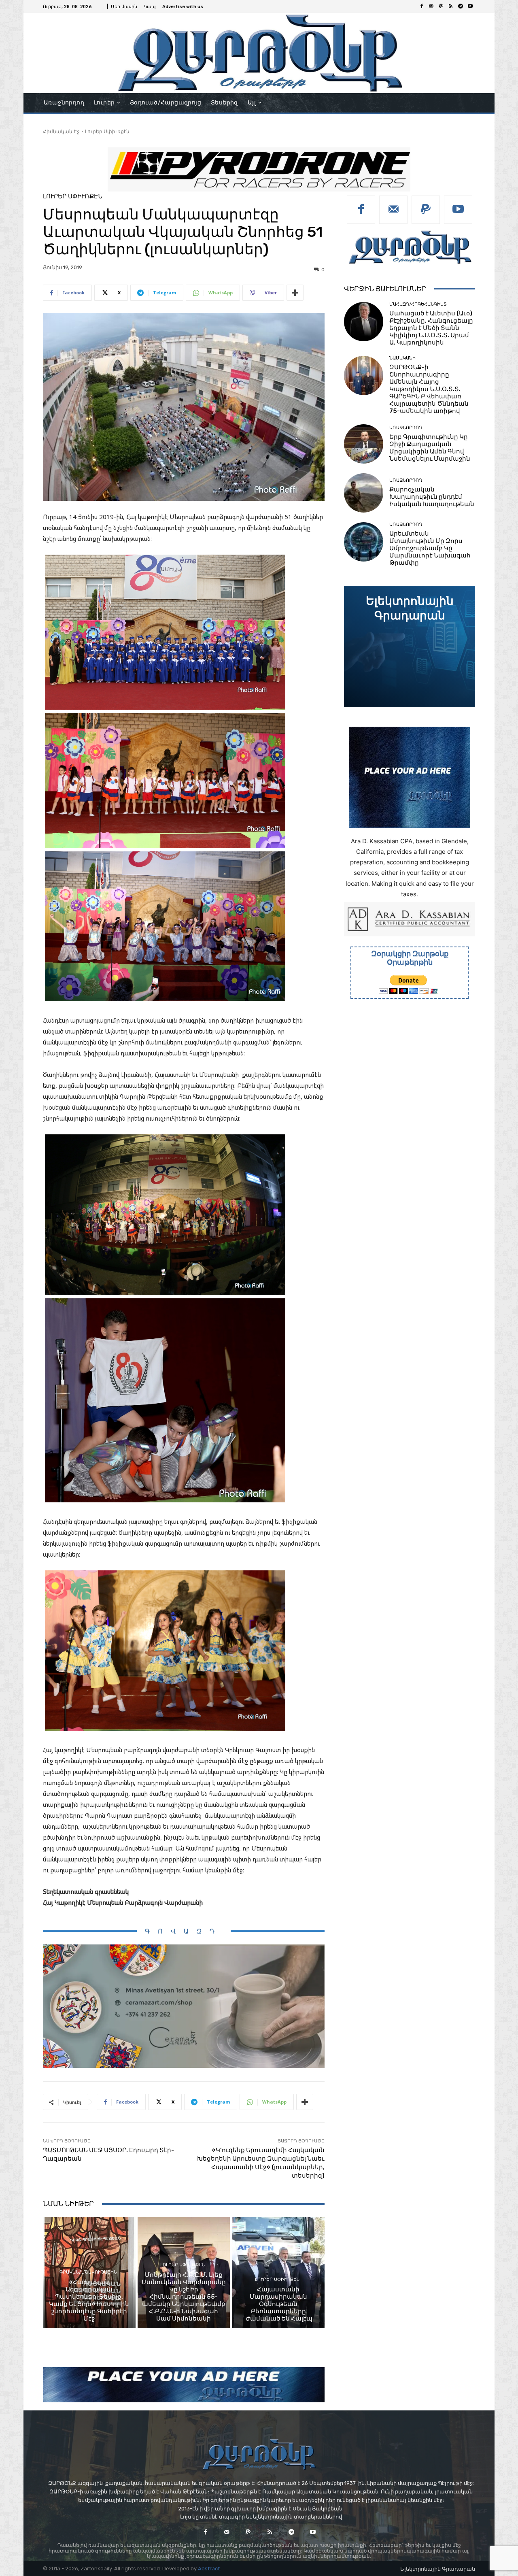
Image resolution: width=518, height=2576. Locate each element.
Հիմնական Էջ (61, 131)
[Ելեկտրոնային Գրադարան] (410, 647)
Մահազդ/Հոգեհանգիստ (418, 304)
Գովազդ (184, 1931)
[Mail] (431, 6)
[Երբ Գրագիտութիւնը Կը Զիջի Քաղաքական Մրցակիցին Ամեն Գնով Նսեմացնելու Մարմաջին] (364, 444)
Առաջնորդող (406, 428)
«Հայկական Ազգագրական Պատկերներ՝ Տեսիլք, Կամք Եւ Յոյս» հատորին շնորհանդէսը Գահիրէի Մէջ (89, 2300)
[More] (295, 293)
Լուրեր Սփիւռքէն (107, 131)
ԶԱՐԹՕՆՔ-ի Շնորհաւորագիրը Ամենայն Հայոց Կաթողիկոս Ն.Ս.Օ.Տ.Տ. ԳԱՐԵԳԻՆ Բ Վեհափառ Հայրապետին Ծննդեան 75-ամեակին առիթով (429, 389)
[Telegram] (461, 6)
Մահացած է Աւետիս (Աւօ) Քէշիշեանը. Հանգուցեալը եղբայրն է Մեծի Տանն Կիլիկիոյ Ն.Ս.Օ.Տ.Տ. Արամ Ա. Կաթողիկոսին (431, 328)
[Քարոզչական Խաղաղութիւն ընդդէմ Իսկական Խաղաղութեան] (364, 493)
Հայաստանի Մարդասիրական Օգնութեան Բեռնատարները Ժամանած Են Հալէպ (278, 2304)
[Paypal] (441, 6)
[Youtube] (470, 6)
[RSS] (451, 6)
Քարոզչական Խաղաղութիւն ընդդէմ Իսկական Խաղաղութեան (432, 497)
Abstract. (209, 2569)
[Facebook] (422, 6)
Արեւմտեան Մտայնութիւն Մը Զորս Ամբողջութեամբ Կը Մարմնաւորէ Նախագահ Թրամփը (430, 548)
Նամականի (402, 358)
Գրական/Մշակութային (88, 2272)
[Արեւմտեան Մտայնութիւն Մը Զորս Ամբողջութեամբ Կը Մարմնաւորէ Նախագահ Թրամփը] (364, 542)
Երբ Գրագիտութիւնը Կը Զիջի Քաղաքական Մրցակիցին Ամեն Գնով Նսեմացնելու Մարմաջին (430, 448)
